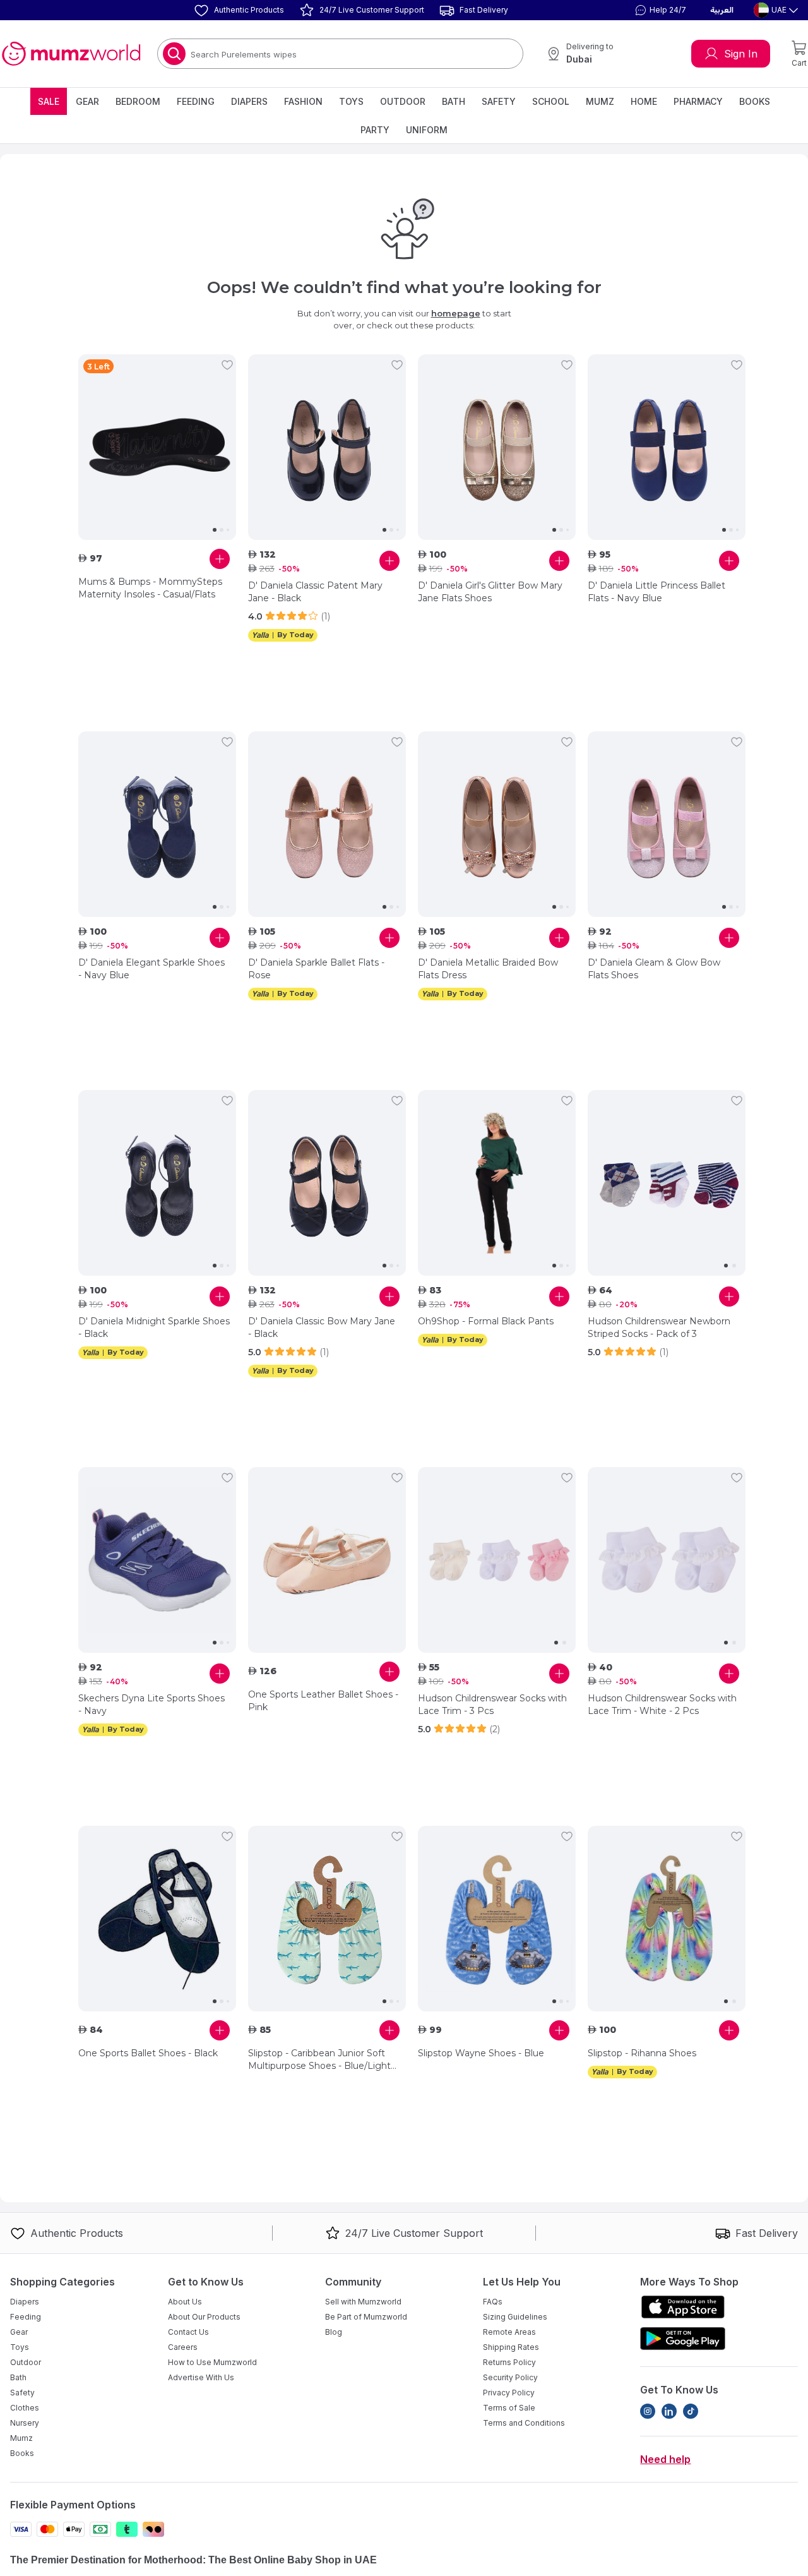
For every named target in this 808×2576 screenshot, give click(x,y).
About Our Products (204, 2317)
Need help (665, 2459)
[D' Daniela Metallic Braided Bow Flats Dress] (497, 824)
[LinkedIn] (669, 2411)
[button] (659, 10)
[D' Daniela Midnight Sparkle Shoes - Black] (157, 1183)
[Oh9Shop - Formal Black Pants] (497, 1183)
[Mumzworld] (71, 54)
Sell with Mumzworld (363, 2302)
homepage (456, 313)
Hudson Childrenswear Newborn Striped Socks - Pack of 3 (659, 1327)
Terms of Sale (509, 2408)
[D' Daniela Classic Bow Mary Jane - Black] (327, 1183)
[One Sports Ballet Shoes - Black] (157, 1919)
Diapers (249, 101)
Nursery (25, 2423)
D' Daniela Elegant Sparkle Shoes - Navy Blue (151, 969)
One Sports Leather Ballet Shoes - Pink (323, 1701)
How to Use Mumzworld (212, 2362)
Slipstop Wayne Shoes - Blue (481, 2053)
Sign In (741, 54)
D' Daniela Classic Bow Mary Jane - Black (322, 1327)
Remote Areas (509, 2332)
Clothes (25, 2408)
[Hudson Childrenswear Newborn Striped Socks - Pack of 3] (667, 1183)
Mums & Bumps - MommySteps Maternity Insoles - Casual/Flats (150, 588)
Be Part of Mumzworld (366, 2317)
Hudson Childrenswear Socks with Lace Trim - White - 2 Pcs (662, 1704)
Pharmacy (698, 101)
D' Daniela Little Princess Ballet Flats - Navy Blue (656, 592)
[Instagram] (648, 2411)
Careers (183, 2347)
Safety (499, 101)
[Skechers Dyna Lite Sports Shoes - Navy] (157, 1560)
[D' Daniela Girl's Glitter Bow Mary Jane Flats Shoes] (497, 447)
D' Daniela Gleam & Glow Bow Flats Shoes (654, 969)
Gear (87, 101)
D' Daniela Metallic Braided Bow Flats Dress (488, 969)
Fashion (303, 101)
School (551, 101)
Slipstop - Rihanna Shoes (642, 2053)
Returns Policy (509, 2362)
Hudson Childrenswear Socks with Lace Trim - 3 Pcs (492, 1704)
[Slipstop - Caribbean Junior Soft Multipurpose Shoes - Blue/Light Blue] (327, 1919)
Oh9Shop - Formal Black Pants (486, 1321)
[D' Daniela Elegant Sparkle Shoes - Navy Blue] (157, 824)
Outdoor (403, 101)
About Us (185, 2302)
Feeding (196, 101)
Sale (49, 101)
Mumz (600, 101)
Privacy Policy (509, 2393)
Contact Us (188, 2332)
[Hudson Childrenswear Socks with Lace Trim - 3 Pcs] (497, 1560)
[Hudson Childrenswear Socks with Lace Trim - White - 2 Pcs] (667, 1560)
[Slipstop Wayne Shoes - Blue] (497, 1919)
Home (644, 101)
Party (375, 130)
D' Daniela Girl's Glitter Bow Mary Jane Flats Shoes (490, 592)
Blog (334, 2332)
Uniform (427, 130)
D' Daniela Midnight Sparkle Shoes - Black (154, 1327)
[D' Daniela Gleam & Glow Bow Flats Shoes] (667, 824)
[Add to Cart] (220, 559)
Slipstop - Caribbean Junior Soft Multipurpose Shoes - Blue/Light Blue (319, 2060)
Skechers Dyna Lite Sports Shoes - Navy (151, 1704)
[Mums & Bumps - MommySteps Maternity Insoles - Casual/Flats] (157, 447)
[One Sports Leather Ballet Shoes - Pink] (327, 1560)
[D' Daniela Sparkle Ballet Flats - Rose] (327, 824)
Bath (454, 101)
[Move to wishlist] (227, 365)
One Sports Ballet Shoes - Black (148, 2053)
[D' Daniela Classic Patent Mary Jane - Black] (327, 447)
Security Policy (510, 2377)
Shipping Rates (511, 2347)
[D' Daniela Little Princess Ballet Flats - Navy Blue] (667, 447)
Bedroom (138, 101)
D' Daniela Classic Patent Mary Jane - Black (315, 592)
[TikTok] (691, 2411)
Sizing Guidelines (515, 2317)
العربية (722, 10)
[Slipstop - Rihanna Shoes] (667, 1919)
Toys (351, 101)
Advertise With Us (201, 2377)
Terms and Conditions (524, 2423)
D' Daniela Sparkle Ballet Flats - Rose (316, 969)
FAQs (493, 2302)
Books (755, 101)
